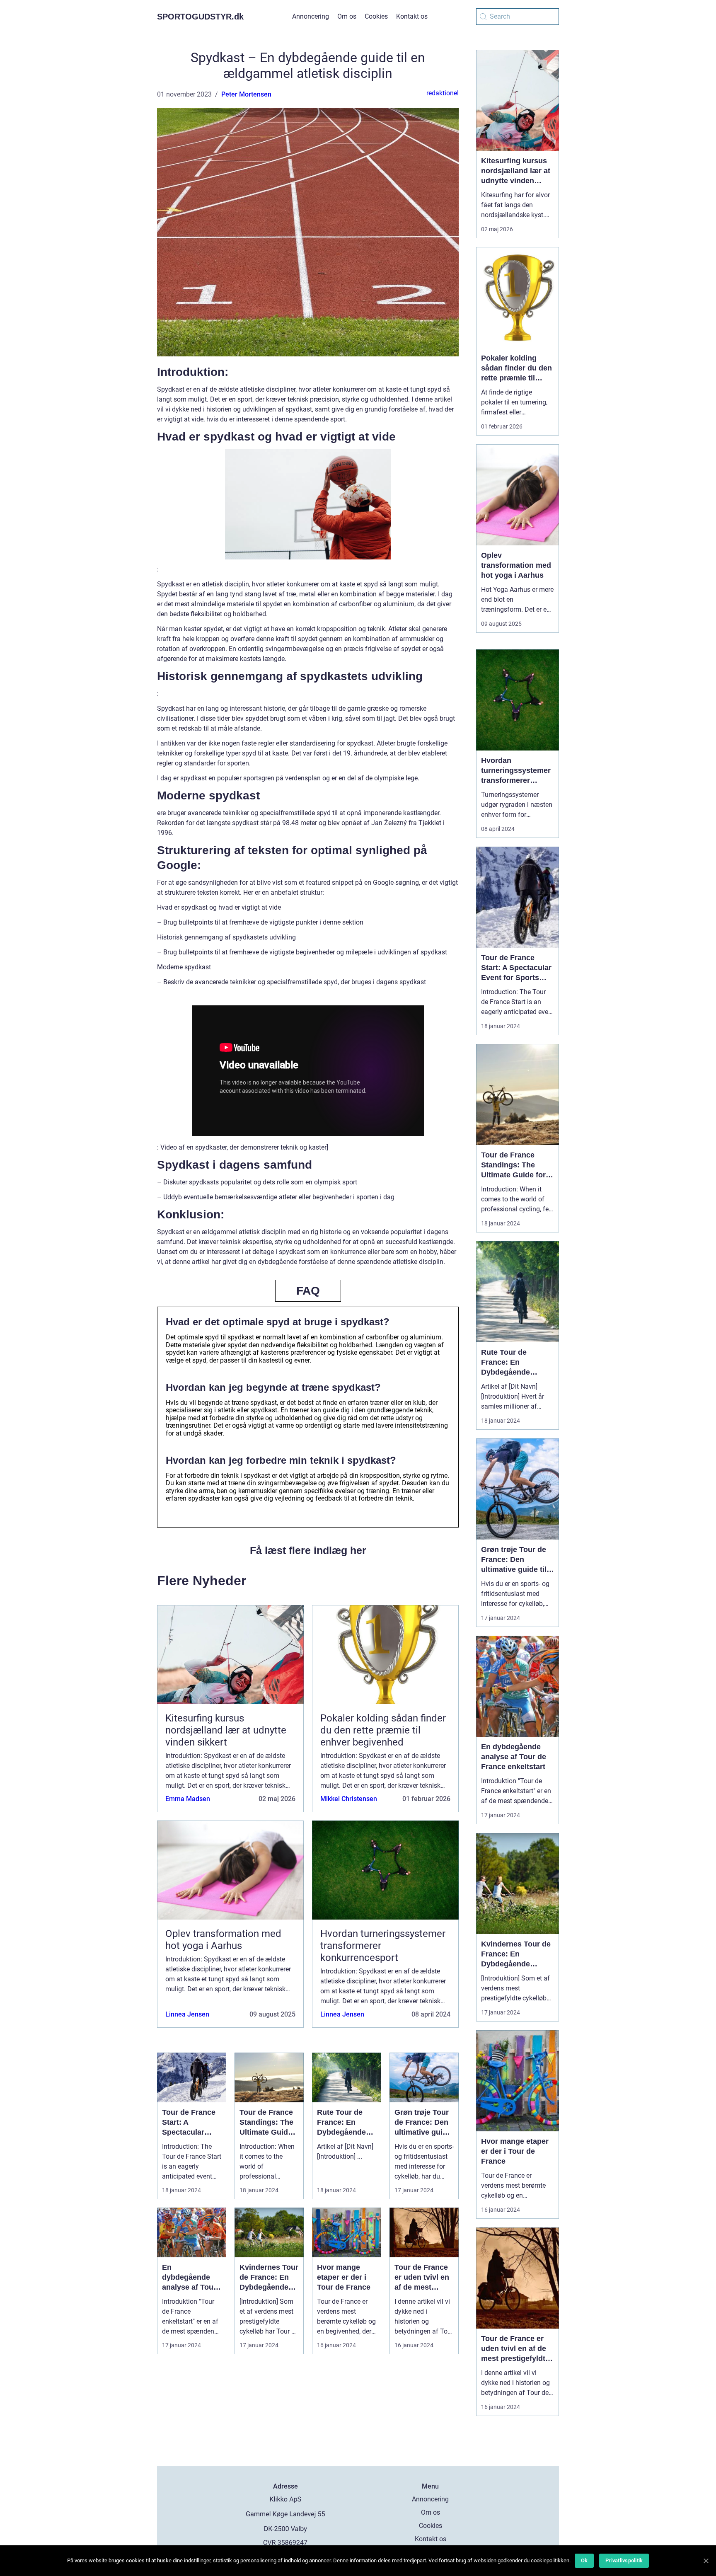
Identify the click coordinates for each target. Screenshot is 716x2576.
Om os (347, 16)
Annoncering (311, 16)
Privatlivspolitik (624, 2560)
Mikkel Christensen (349, 1799)
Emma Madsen (188, 1799)
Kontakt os (412, 16)
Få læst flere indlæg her (308, 1550)
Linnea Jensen (187, 2014)
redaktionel (443, 93)
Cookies (376, 16)
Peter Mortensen (246, 94)
